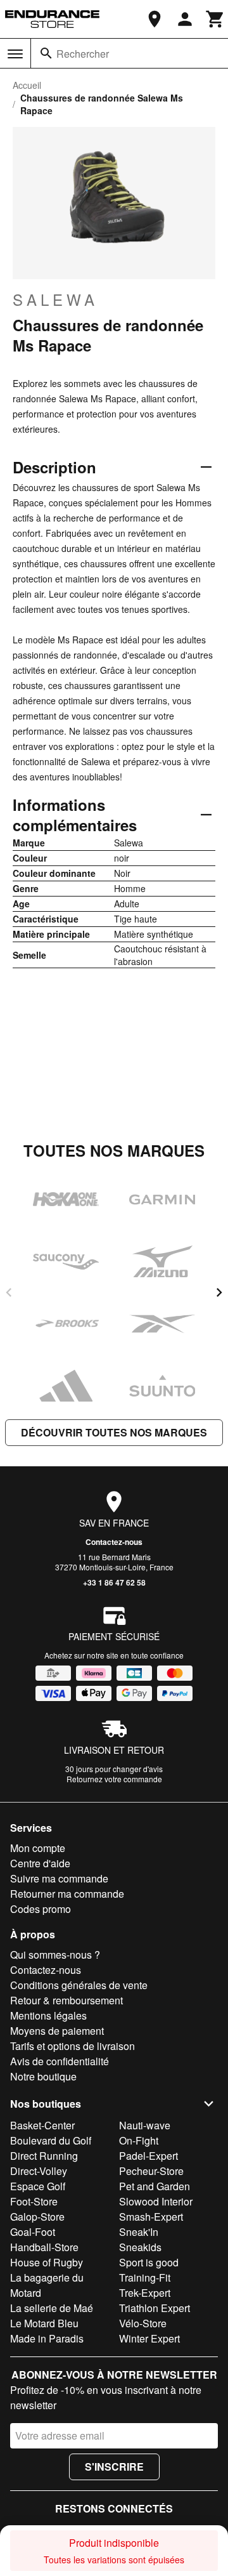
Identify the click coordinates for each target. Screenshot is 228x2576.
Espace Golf (38, 2186)
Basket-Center (42, 2125)
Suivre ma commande (59, 1878)
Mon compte (38, 1848)
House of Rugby (47, 2262)
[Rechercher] (46, 53)
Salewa (55, 299)
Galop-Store (37, 2217)
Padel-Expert (149, 2156)
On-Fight (139, 2140)
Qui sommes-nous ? (55, 1955)
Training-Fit (145, 2277)
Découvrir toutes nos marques (114, 1432)
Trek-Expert (145, 2293)
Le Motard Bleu (44, 2323)
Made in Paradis (47, 2338)
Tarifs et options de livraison (73, 2046)
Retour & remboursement (66, 2000)
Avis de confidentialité (60, 2061)
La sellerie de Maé (52, 2308)
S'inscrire (114, 2467)
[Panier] (215, 19)
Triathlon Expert (155, 2308)
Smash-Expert (151, 2217)
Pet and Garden (155, 2186)
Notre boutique (43, 2076)
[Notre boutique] (155, 19)
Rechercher (83, 54)
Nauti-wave (145, 2125)
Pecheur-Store (151, 2171)
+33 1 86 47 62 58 (114, 1582)
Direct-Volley (39, 2171)
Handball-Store (44, 2247)
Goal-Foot (33, 2232)
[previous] (9, 1292)
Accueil (27, 85)
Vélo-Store (143, 2323)
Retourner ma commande (67, 1894)
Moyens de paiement (57, 2031)
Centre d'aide (40, 1863)
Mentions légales (48, 2015)
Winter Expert (149, 2338)
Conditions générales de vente (79, 1985)
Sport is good (149, 2262)
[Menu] (15, 54)
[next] (219, 1292)
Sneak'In (139, 2232)
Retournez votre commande (114, 1779)
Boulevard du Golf (51, 2140)
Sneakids (140, 2247)
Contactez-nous (114, 1542)
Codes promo (41, 1909)
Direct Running (44, 2156)
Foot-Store (34, 2201)
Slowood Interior (156, 2201)
